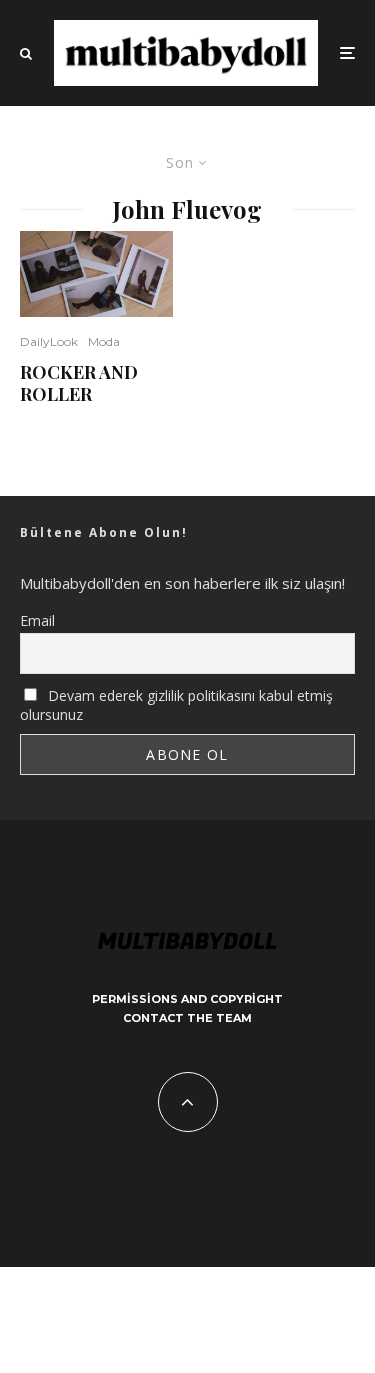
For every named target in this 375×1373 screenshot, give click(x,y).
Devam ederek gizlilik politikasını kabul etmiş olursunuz (176, 705)
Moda (104, 341)
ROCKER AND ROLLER (79, 383)
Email (37, 620)
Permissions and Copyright (187, 999)
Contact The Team (187, 1018)
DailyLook (49, 341)
